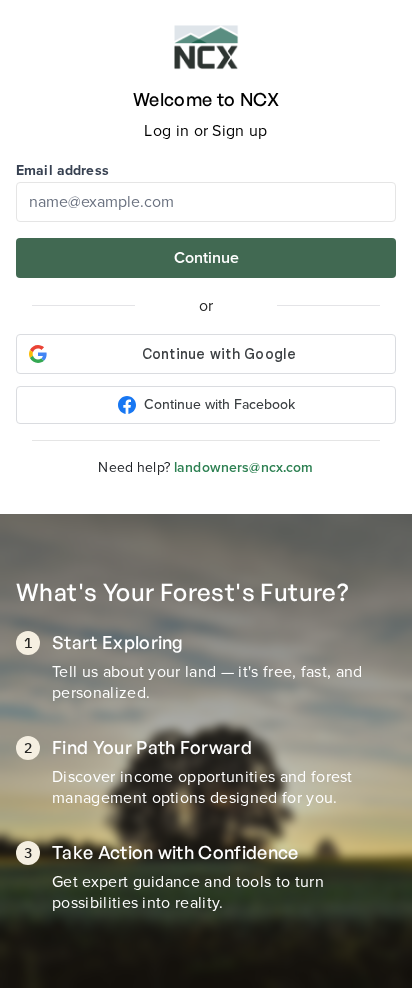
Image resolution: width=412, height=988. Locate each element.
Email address (62, 170)
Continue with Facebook (219, 404)
